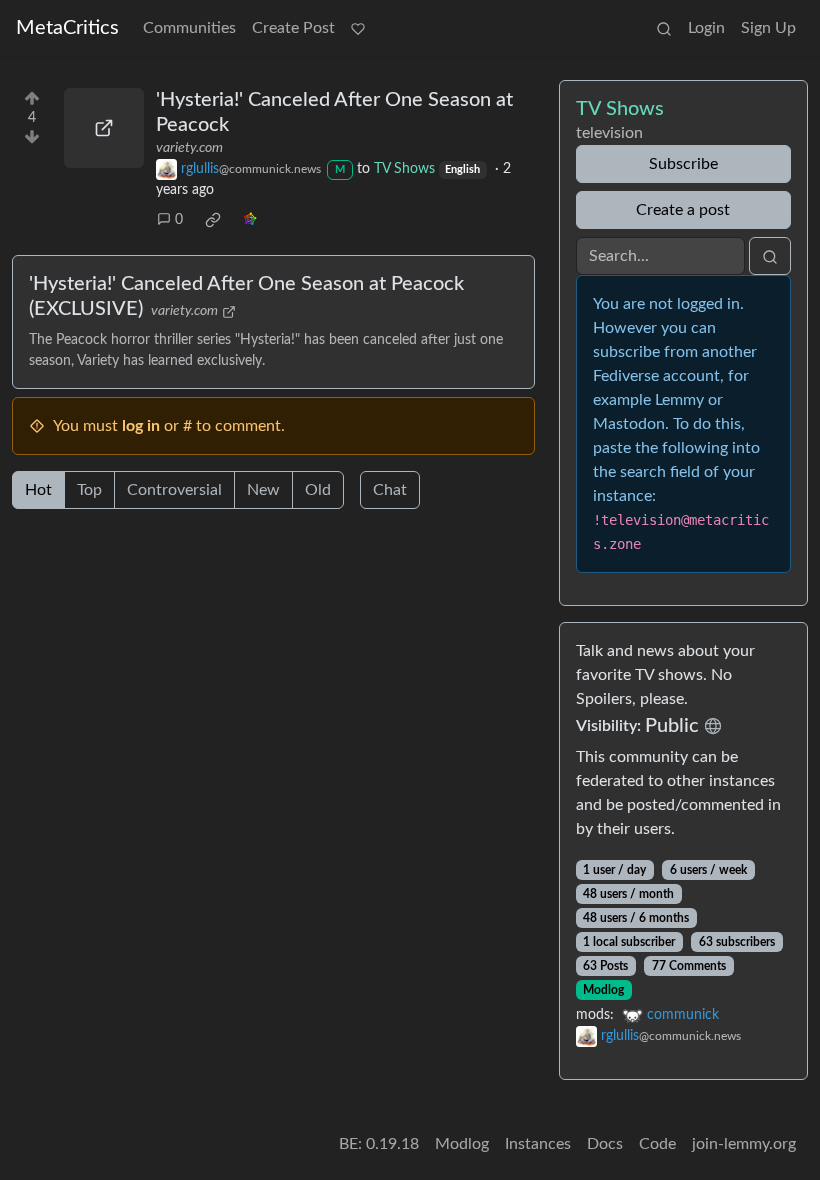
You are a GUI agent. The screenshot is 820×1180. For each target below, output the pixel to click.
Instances (538, 1144)
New (263, 490)
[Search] (664, 28)
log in (141, 426)
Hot (38, 490)
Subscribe (683, 164)
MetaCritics (67, 28)
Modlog (603, 990)
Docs (605, 1144)
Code (657, 1144)
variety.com (189, 148)
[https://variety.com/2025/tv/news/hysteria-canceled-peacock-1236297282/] (104, 128)
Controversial (174, 490)
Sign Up (768, 28)
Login (706, 28)
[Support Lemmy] (358, 28)
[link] (213, 220)
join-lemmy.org (744, 1144)
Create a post (683, 210)
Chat (390, 490)
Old (318, 490)
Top (89, 490)
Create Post (293, 28)
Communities (189, 28)
